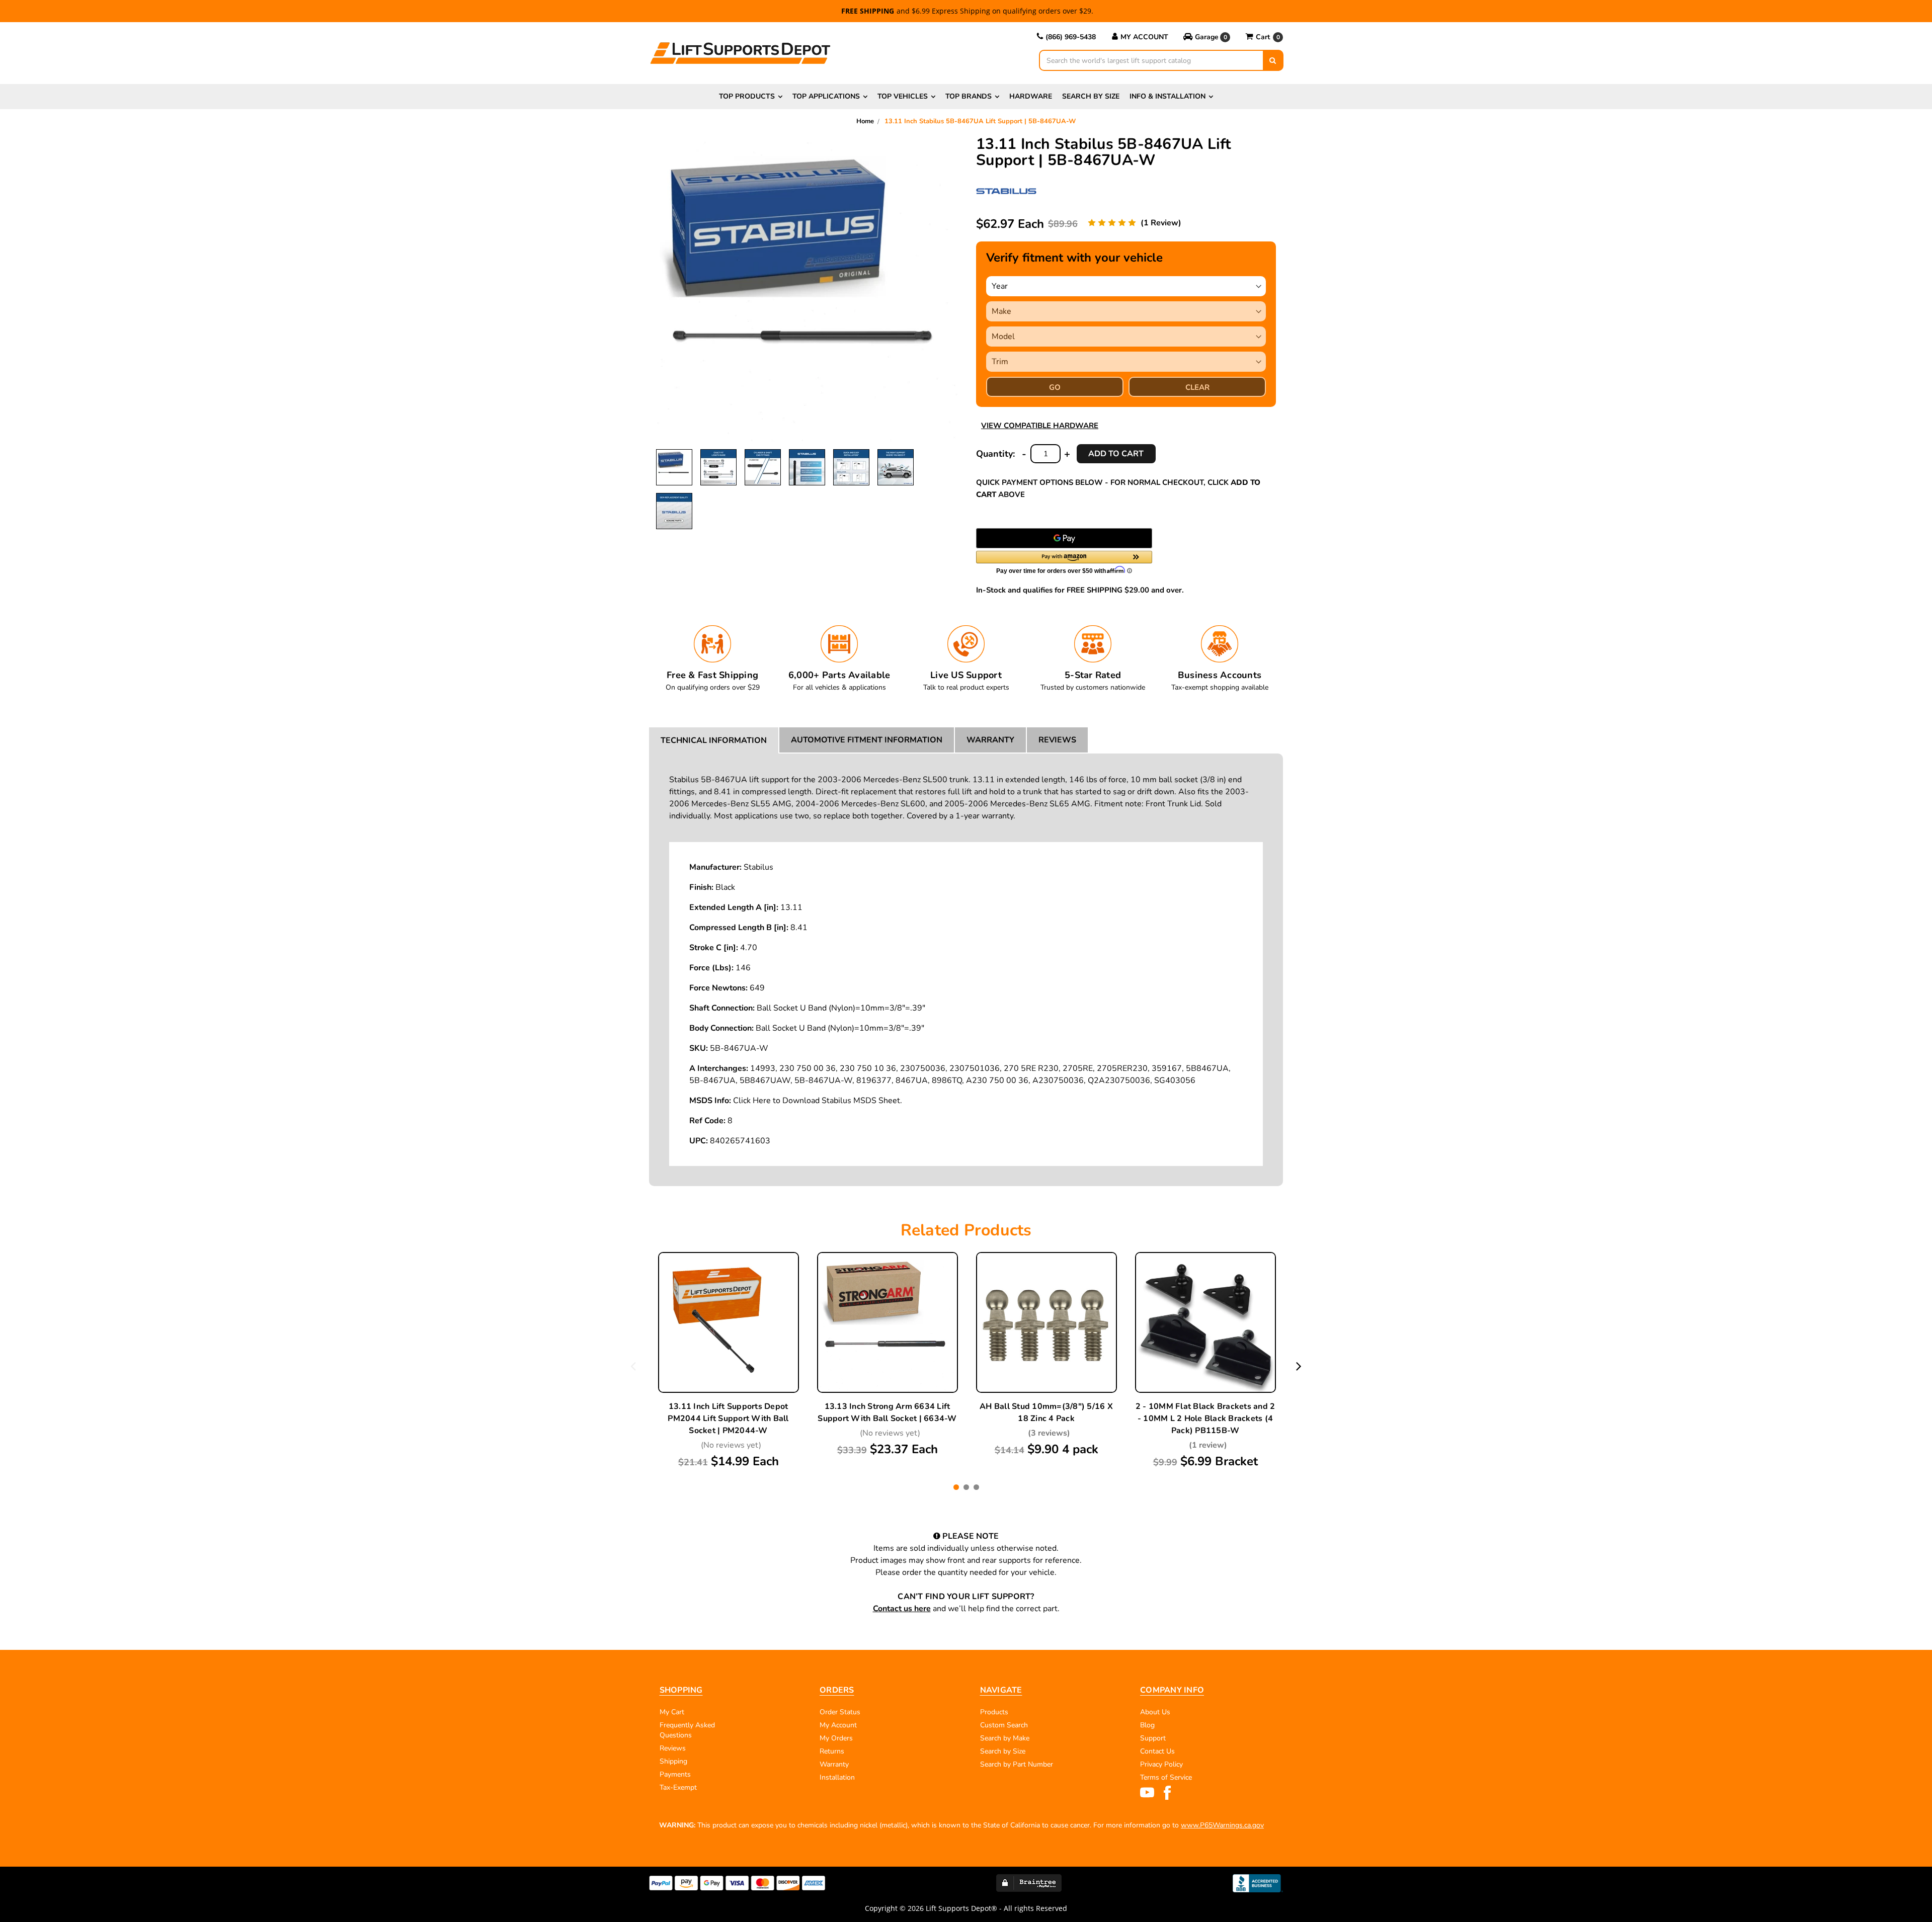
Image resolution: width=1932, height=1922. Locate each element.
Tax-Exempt (678, 1787)
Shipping (673, 1761)
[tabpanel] (729, 1361)
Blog (1147, 1725)
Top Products (747, 96)
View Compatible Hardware (1040, 426)
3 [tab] (976, 1487)
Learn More (729, 1323)
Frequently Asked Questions (687, 1730)
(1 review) (1161, 223)
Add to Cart (729, 1347)
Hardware (1031, 96)
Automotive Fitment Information (867, 740)
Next (1299, 1366)
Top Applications (826, 96)
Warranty (990, 740)
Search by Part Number (1017, 1764)
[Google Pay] (1064, 538)
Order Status (840, 1712)
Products (994, 1712)
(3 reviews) (1049, 1433)
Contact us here (902, 1609)
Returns (832, 1751)
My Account (1144, 37)
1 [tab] (956, 1487)
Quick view (729, 1300)
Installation (837, 1777)
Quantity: (995, 454)
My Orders (836, 1738)
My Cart (672, 1712)
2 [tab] (966, 1487)
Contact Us (1157, 1751)
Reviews (1057, 740)
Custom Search (1004, 1725)
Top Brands (969, 96)
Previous (633, 1366)
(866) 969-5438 (1071, 37)
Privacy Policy (1161, 1764)
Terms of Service (1166, 1777)
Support (1153, 1738)
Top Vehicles (903, 96)
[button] (1207, 37)
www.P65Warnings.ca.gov (1222, 1825)
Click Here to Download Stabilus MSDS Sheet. (818, 1101)
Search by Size (1091, 96)
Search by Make (1005, 1738)
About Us (1155, 1712)
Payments (675, 1774)
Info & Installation (1168, 96)
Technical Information (714, 740)
